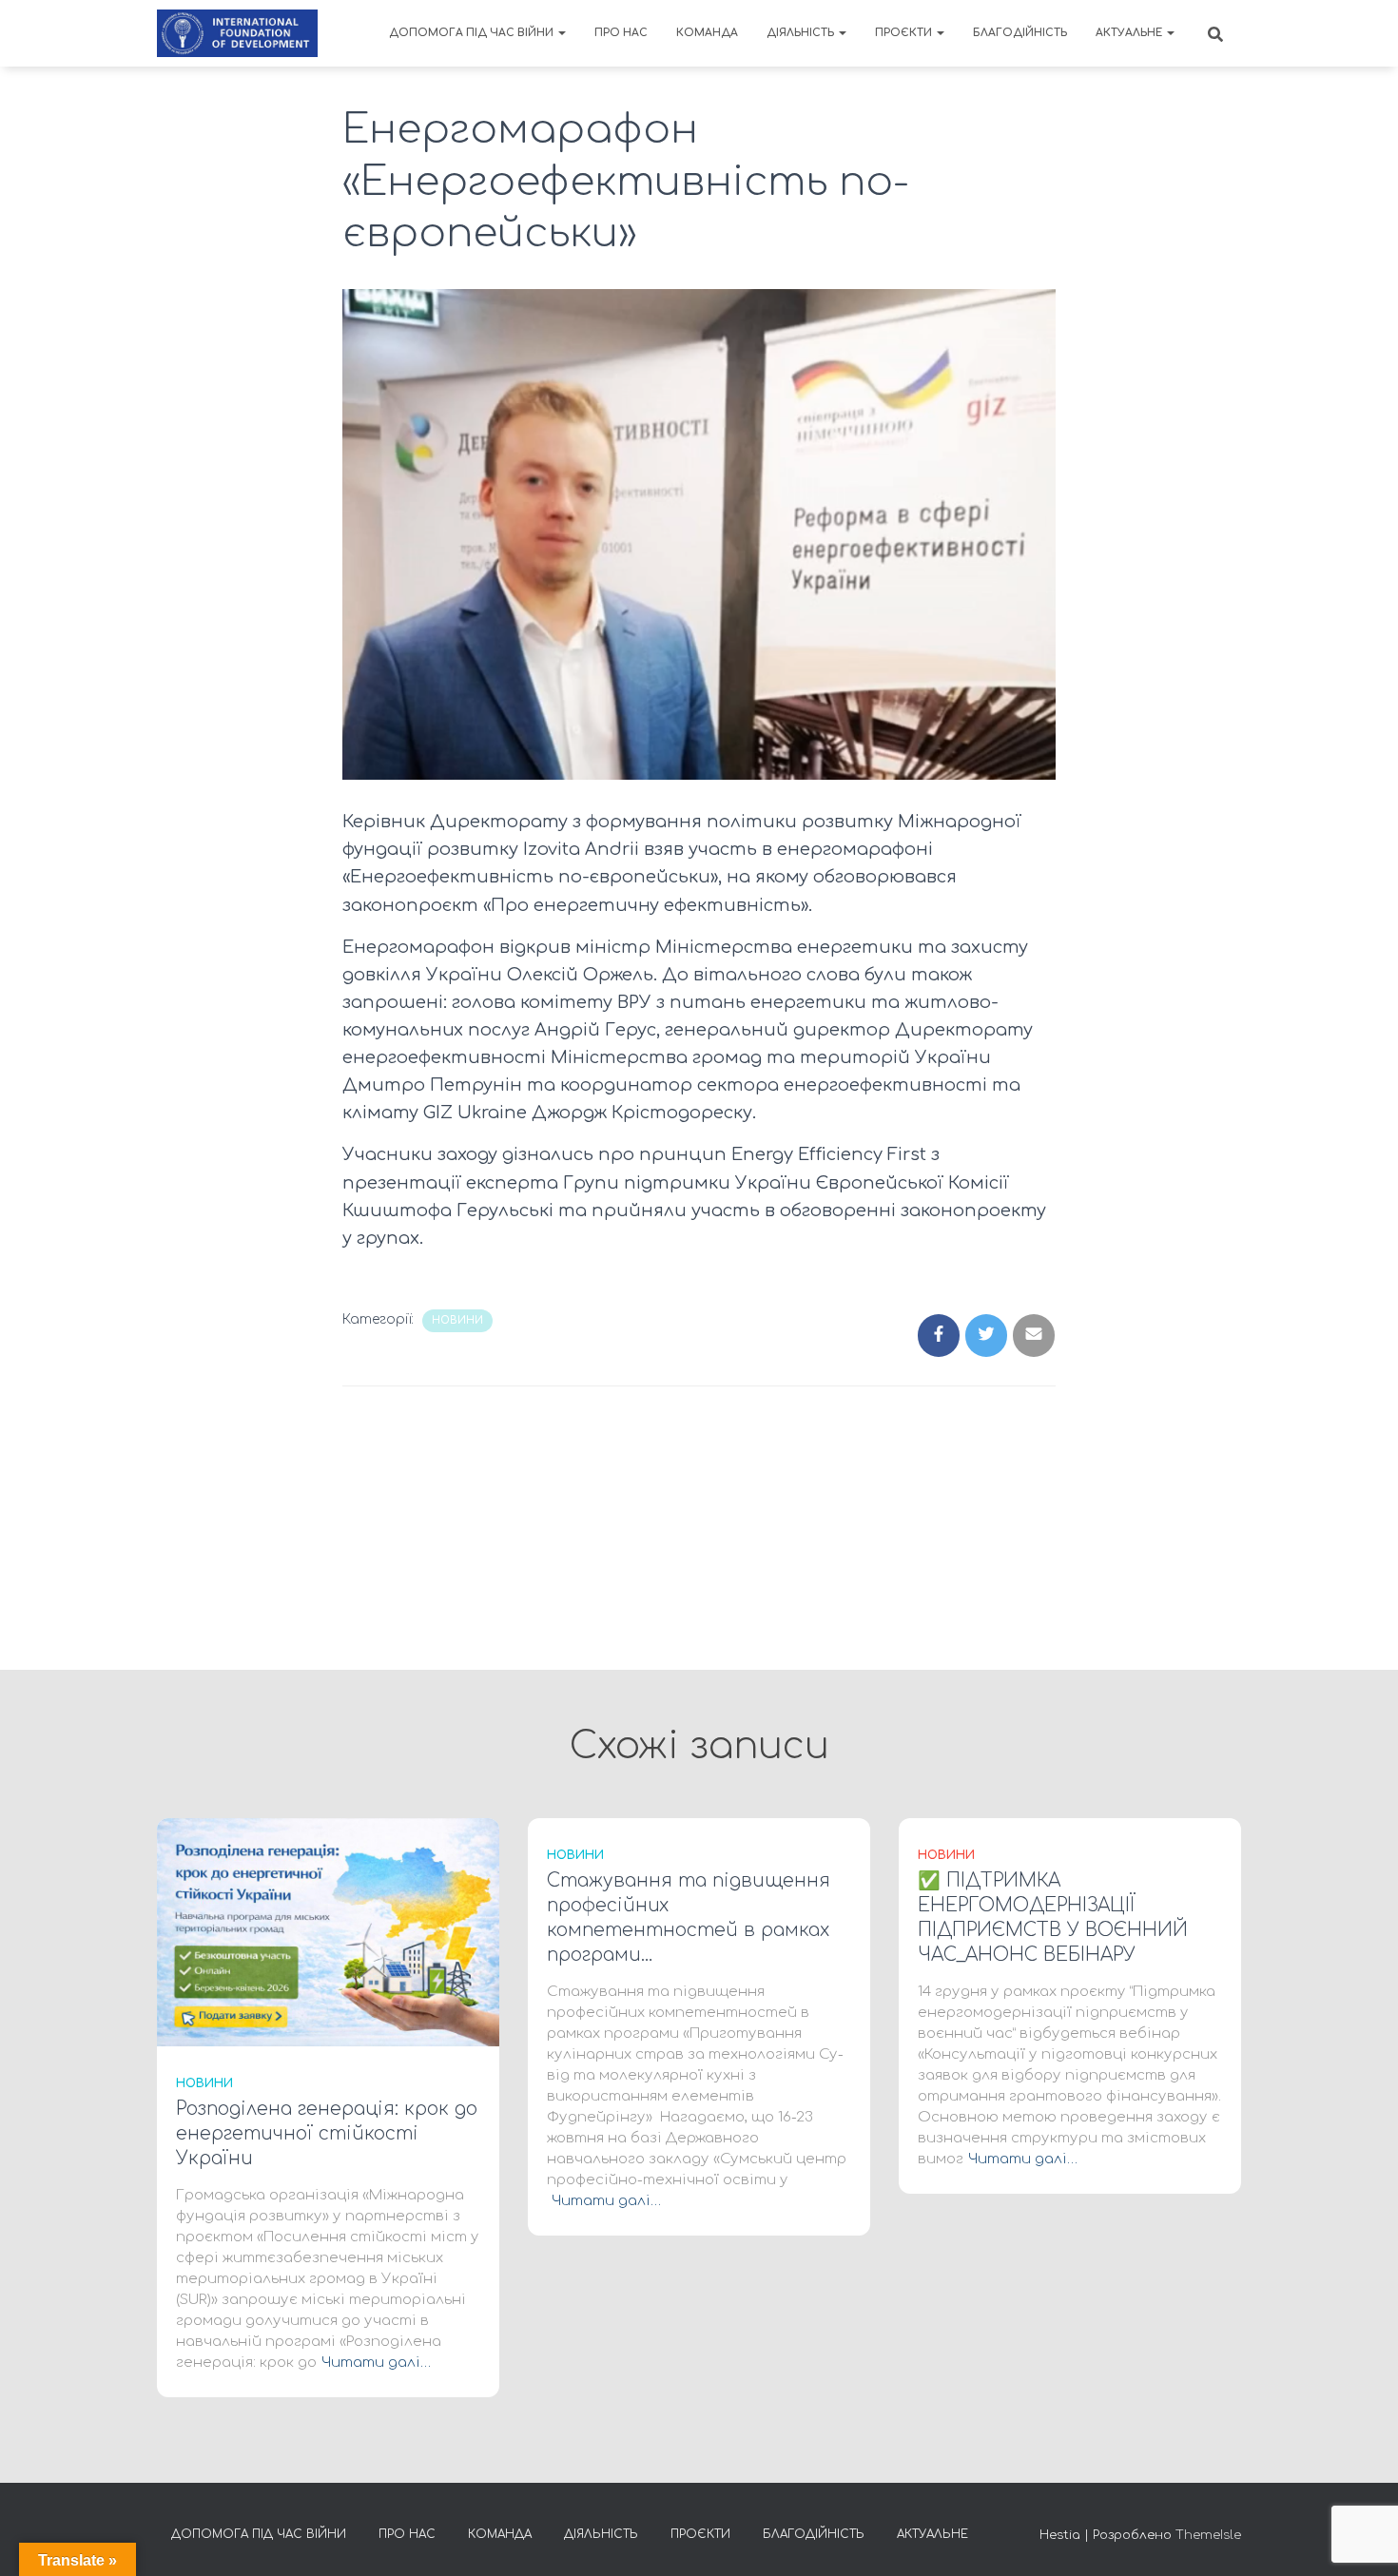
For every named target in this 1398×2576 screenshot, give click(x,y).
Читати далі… (376, 2363)
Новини (457, 1320)
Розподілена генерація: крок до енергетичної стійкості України (327, 2133)
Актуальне (1130, 33)
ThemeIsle (1208, 2535)
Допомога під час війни (473, 33)
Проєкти (905, 33)
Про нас (621, 33)
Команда (707, 33)
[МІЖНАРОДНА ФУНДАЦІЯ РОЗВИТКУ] (237, 33)
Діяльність (802, 33)
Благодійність (1020, 33)
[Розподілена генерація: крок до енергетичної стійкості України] (328, 1932)
